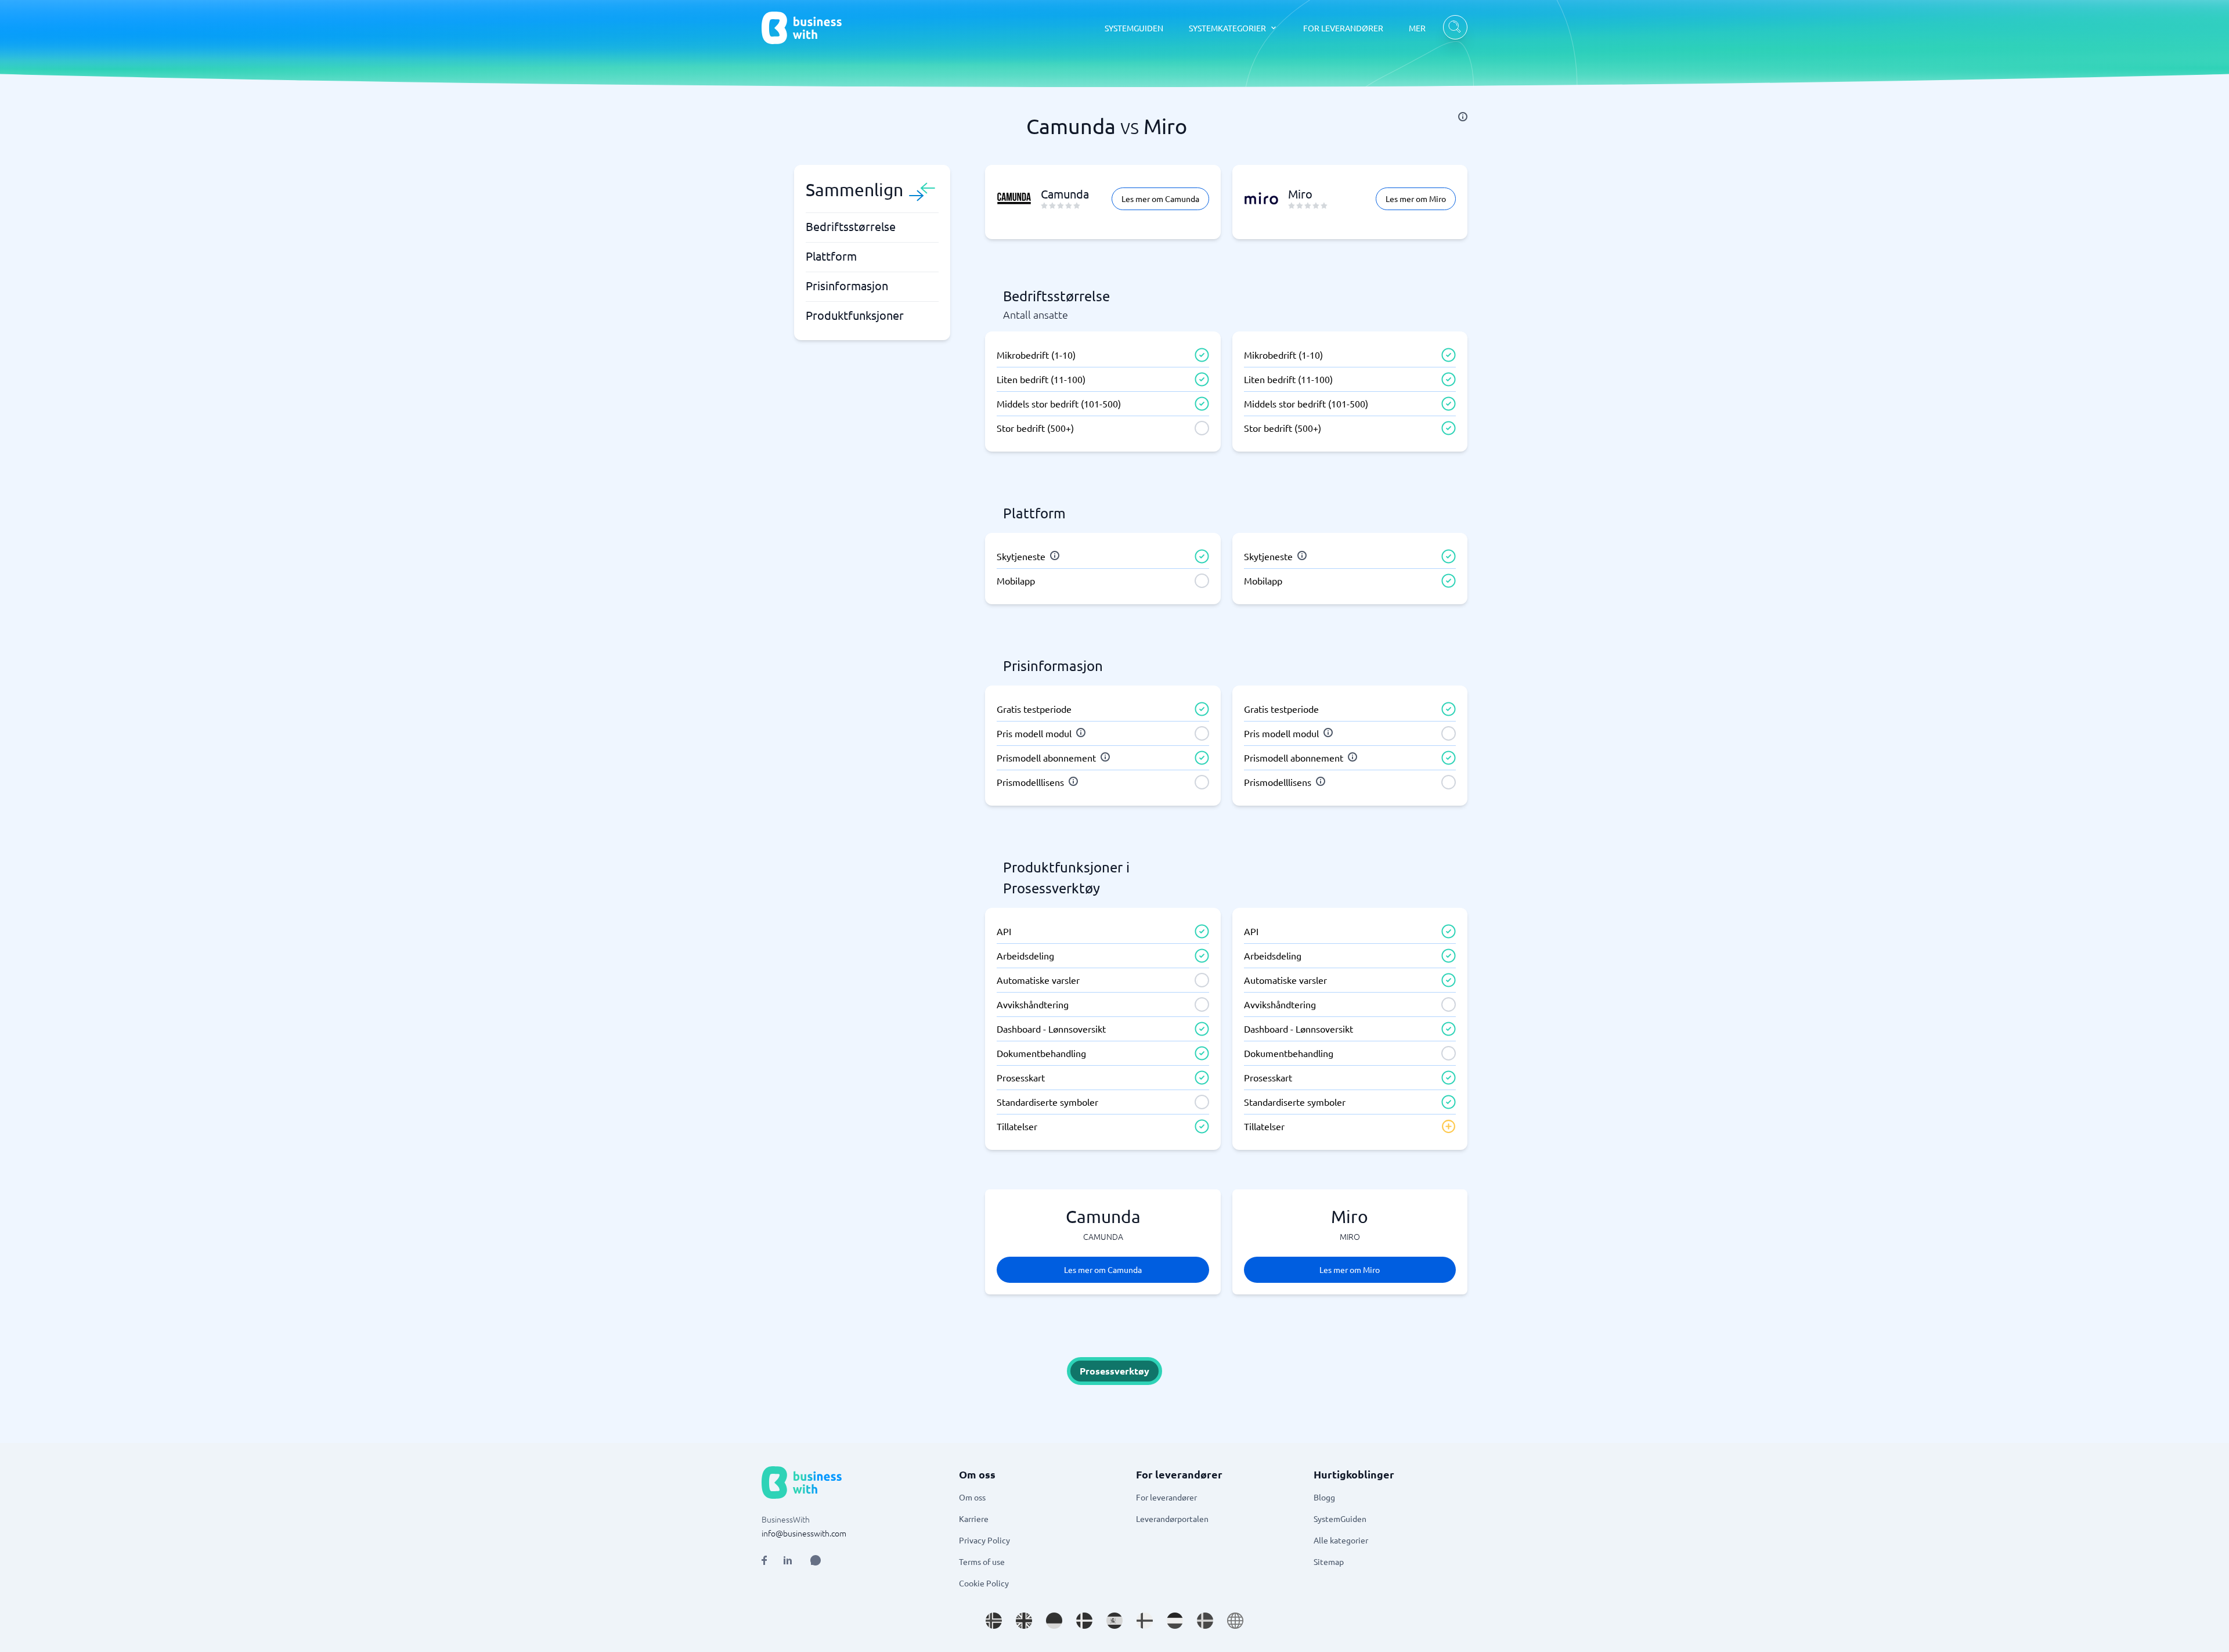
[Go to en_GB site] (1024, 1621)
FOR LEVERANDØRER (1343, 28)
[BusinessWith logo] (802, 28)
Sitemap (1329, 1561)
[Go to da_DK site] (1084, 1621)
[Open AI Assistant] (816, 1560)
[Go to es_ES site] (1114, 1621)
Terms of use (982, 1561)
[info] (1463, 117)
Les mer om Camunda (1160, 199)
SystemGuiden (1340, 1518)
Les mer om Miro (1416, 199)
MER (1417, 28)
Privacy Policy (984, 1540)
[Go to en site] (1235, 1621)
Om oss (972, 1497)
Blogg (1324, 1497)
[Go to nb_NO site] (994, 1621)
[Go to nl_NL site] (1175, 1621)
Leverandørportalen (1172, 1518)
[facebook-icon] (764, 1560)
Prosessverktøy (1114, 1371)
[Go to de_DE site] (1054, 1621)
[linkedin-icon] (788, 1560)
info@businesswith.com (804, 1533)
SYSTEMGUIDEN (1134, 28)
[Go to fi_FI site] (1145, 1621)
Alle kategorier (1341, 1540)
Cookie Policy (984, 1583)
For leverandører (1166, 1497)
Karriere (974, 1518)
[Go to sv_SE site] (1205, 1621)
